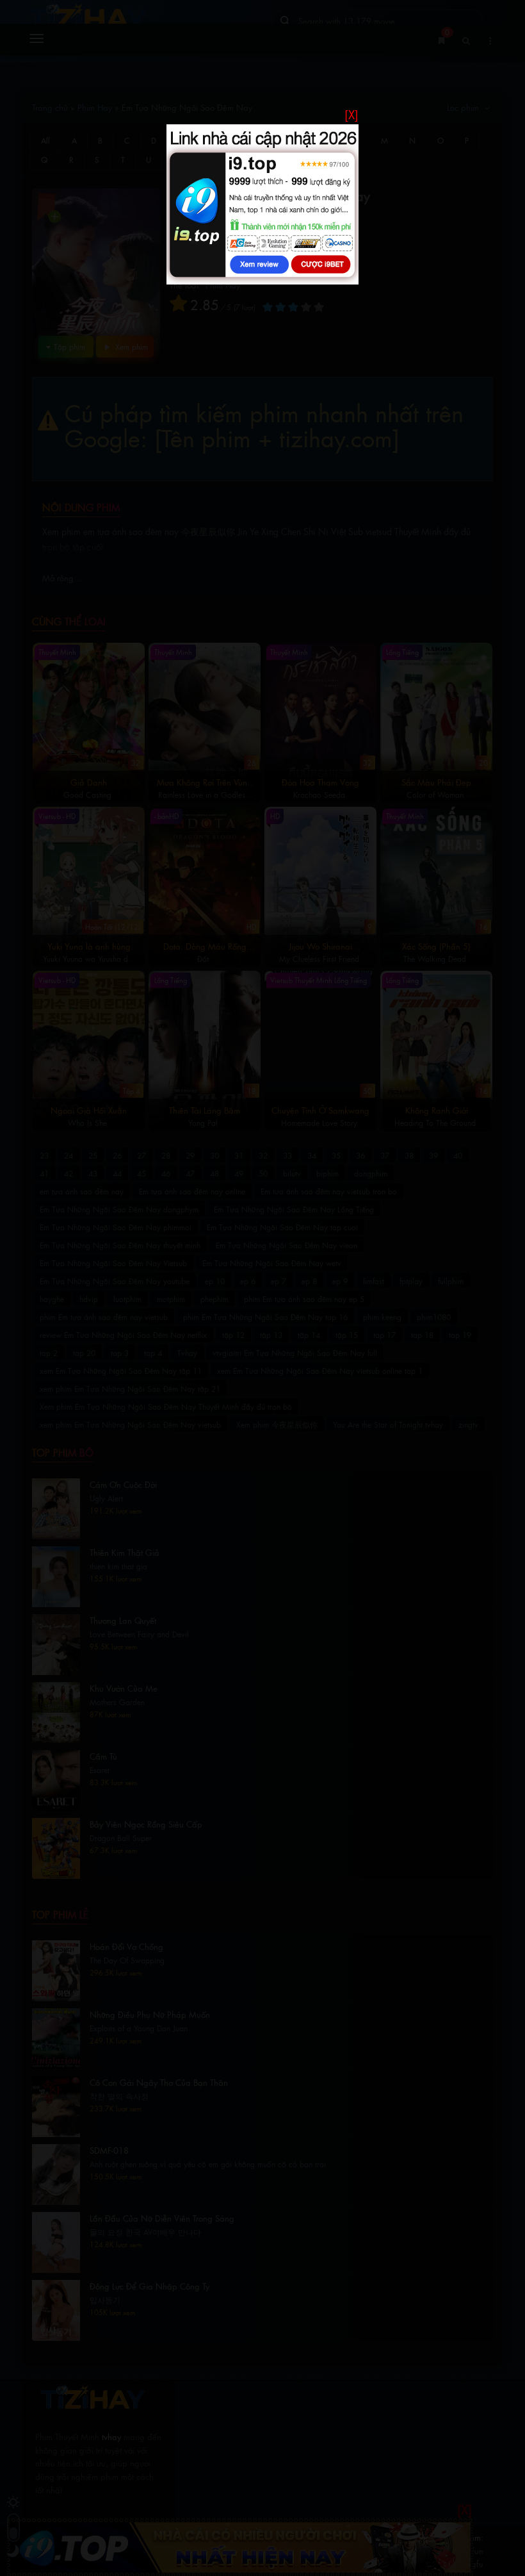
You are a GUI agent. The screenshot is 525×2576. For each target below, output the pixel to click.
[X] (351, 114)
